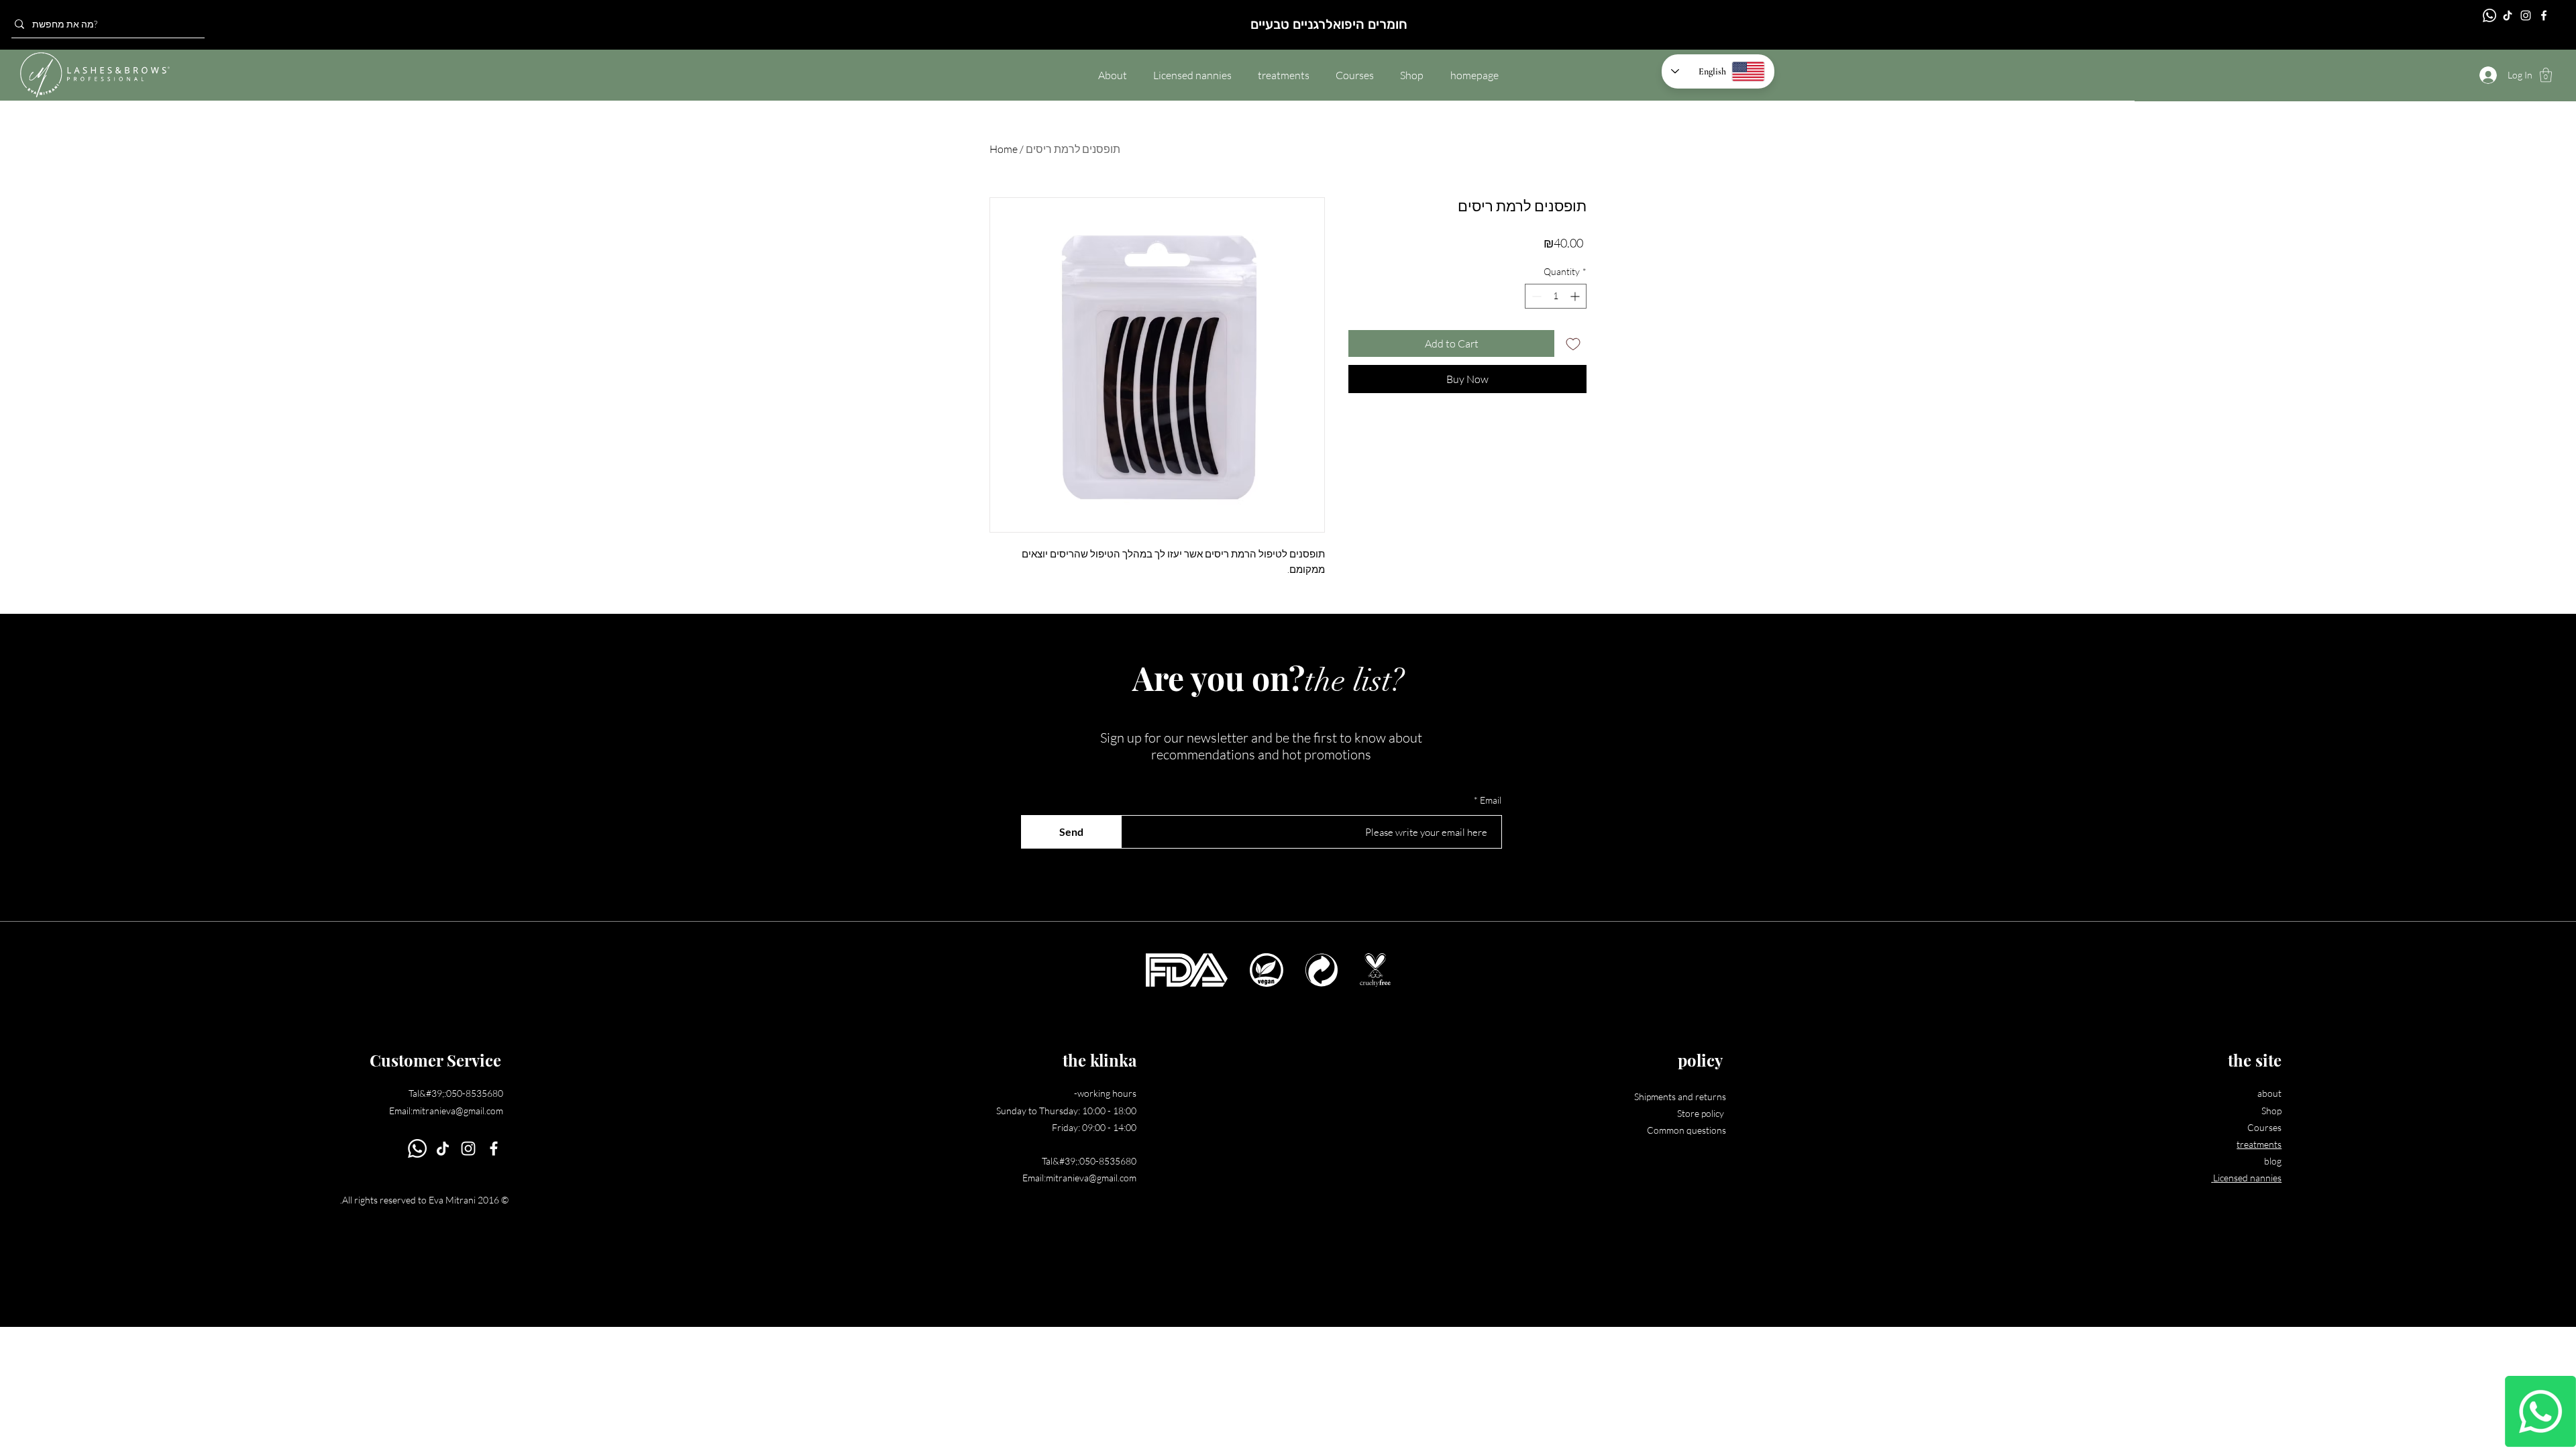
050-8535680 (475, 1093)
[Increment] (1576, 296)
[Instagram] (2526, 15)
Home (1004, 149)
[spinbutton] (1556, 296)
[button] (2546, 75)
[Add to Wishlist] (1573, 343)
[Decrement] (1535, 296)
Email (1491, 800)
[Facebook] (2544, 15)
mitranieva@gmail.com (458, 1111)
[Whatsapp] (2540, 1411)
